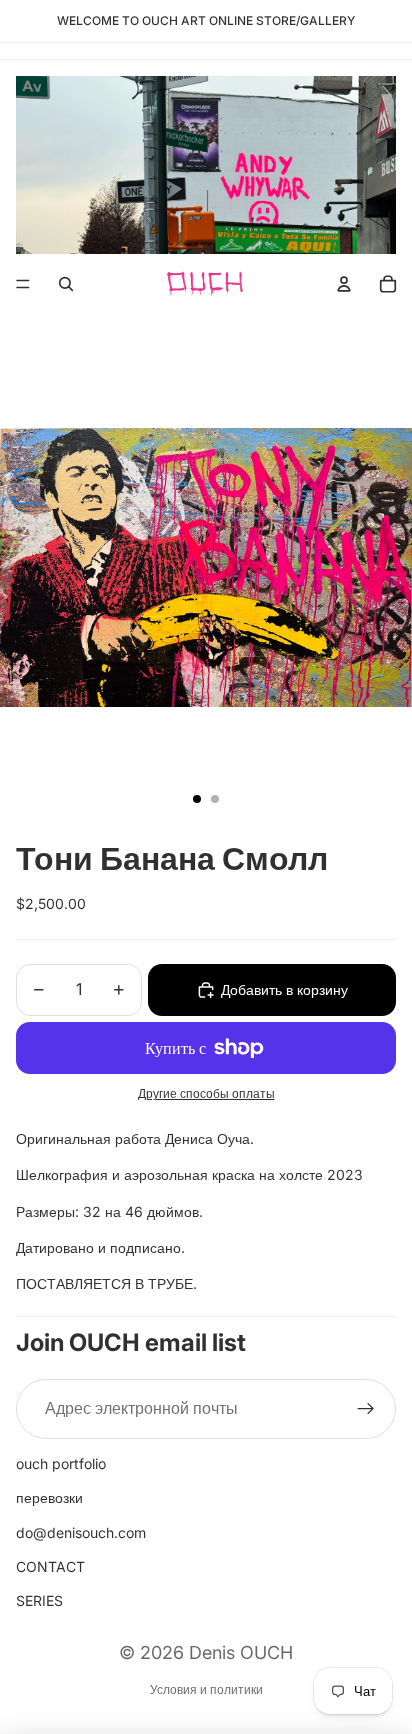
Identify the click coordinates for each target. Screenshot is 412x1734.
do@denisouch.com (81, 1532)
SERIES (39, 1600)
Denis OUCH (241, 1652)
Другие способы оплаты (206, 1094)
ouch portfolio (61, 1463)
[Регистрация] (366, 1409)
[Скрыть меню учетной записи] (344, 284)
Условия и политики (206, 1689)
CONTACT (50, 1566)
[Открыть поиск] (66, 284)
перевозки (49, 1497)
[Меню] (23, 284)
